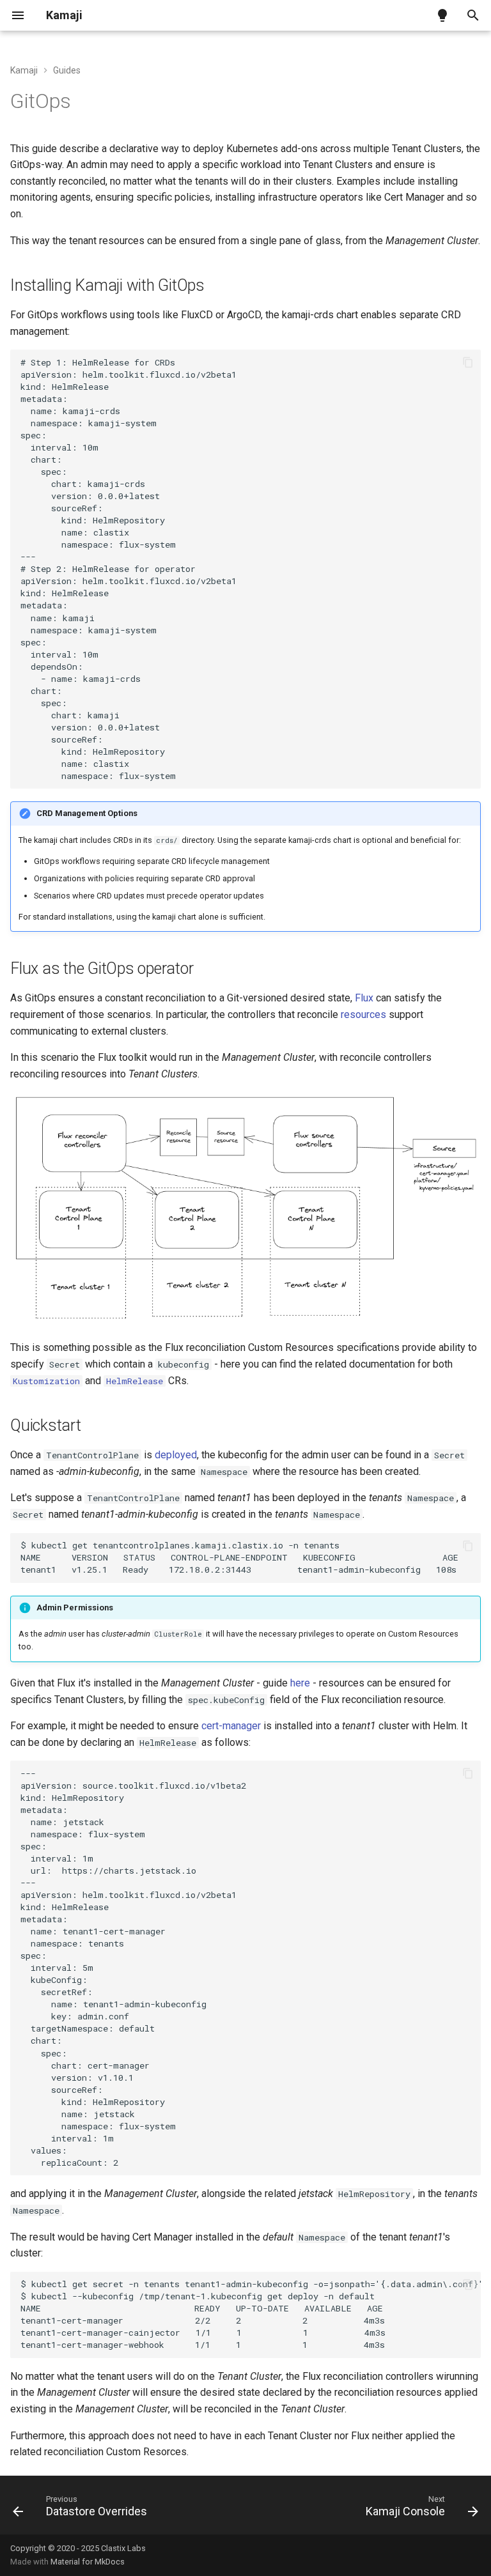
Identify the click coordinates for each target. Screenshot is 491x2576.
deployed (176, 1455)
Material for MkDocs (88, 2562)
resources (363, 1014)
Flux (364, 998)
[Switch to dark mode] (442, 15)
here (300, 1683)
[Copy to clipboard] (468, 362)
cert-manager (231, 1726)
